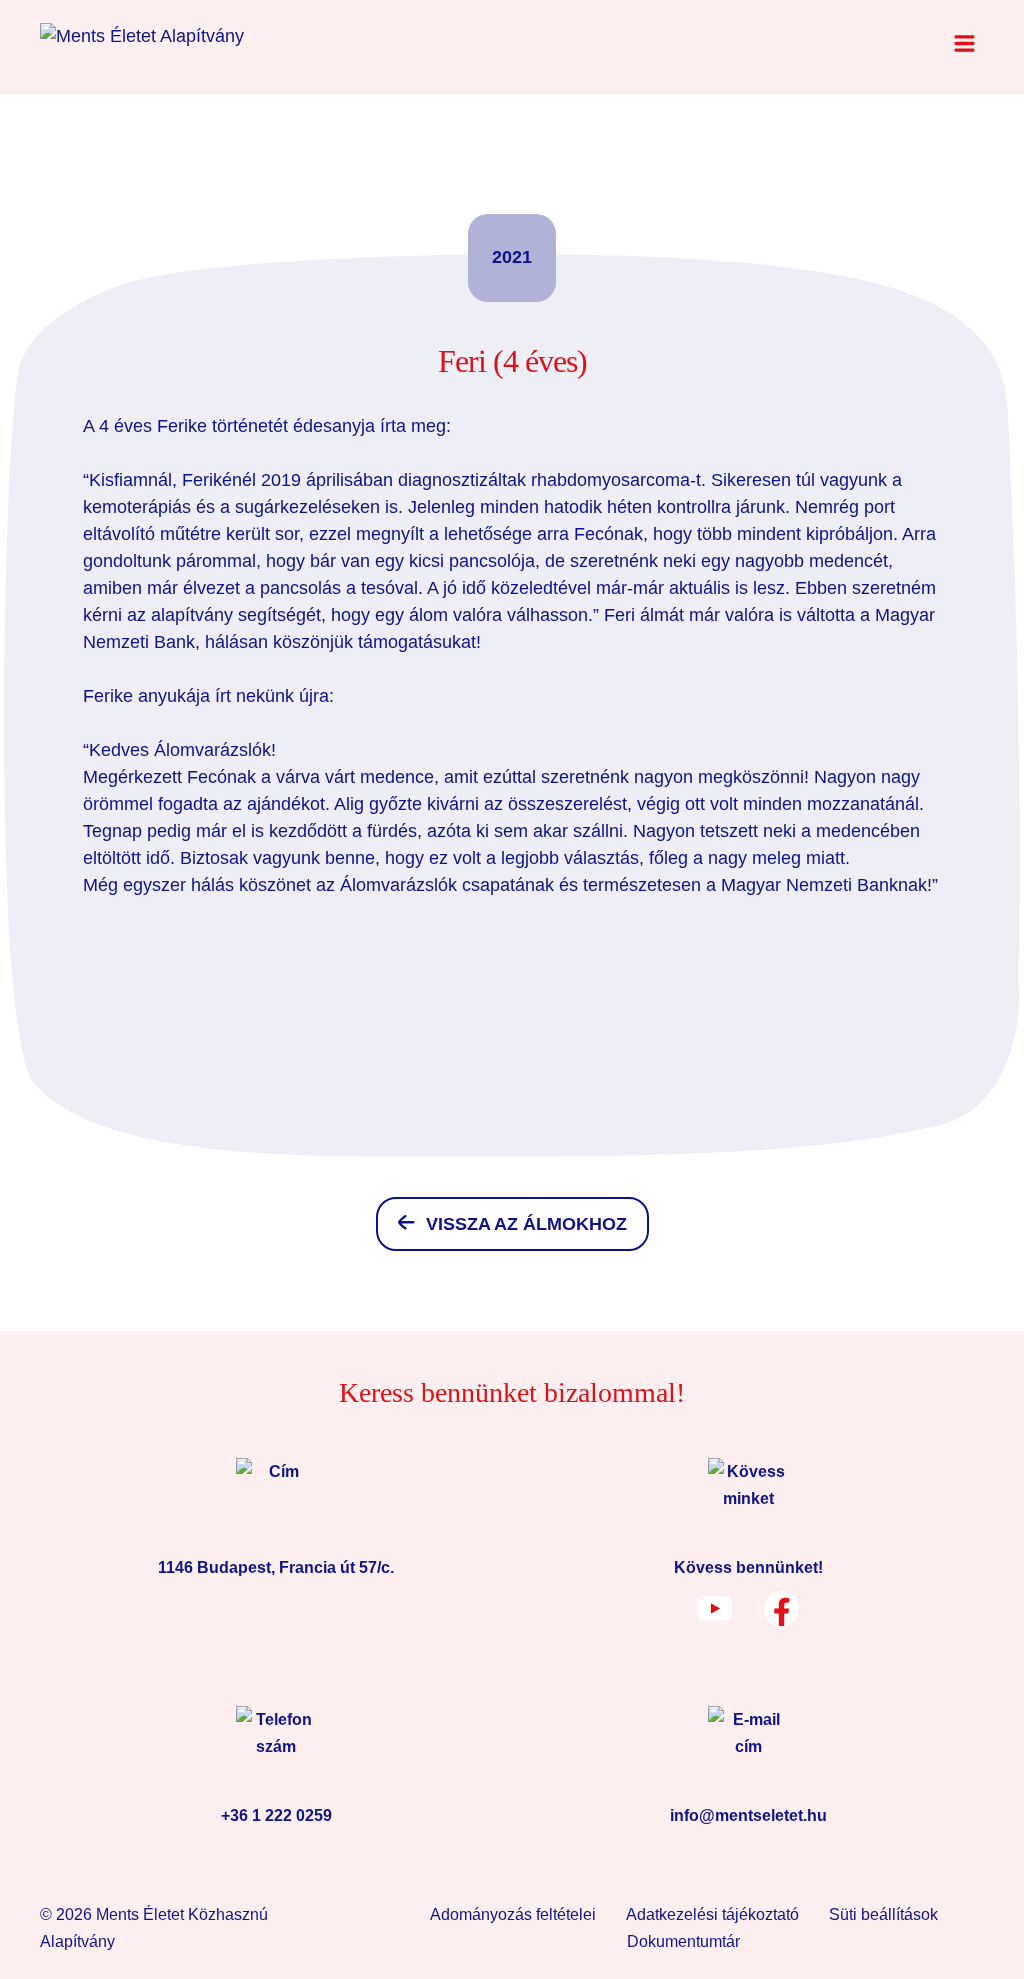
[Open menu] (964, 43)
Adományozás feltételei (513, 1914)
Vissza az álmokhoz (526, 1224)
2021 (512, 257)
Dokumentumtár (683, 1941)
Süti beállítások (883, 1914)
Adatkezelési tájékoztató (712, 1914)
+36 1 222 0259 (276, 1815)
